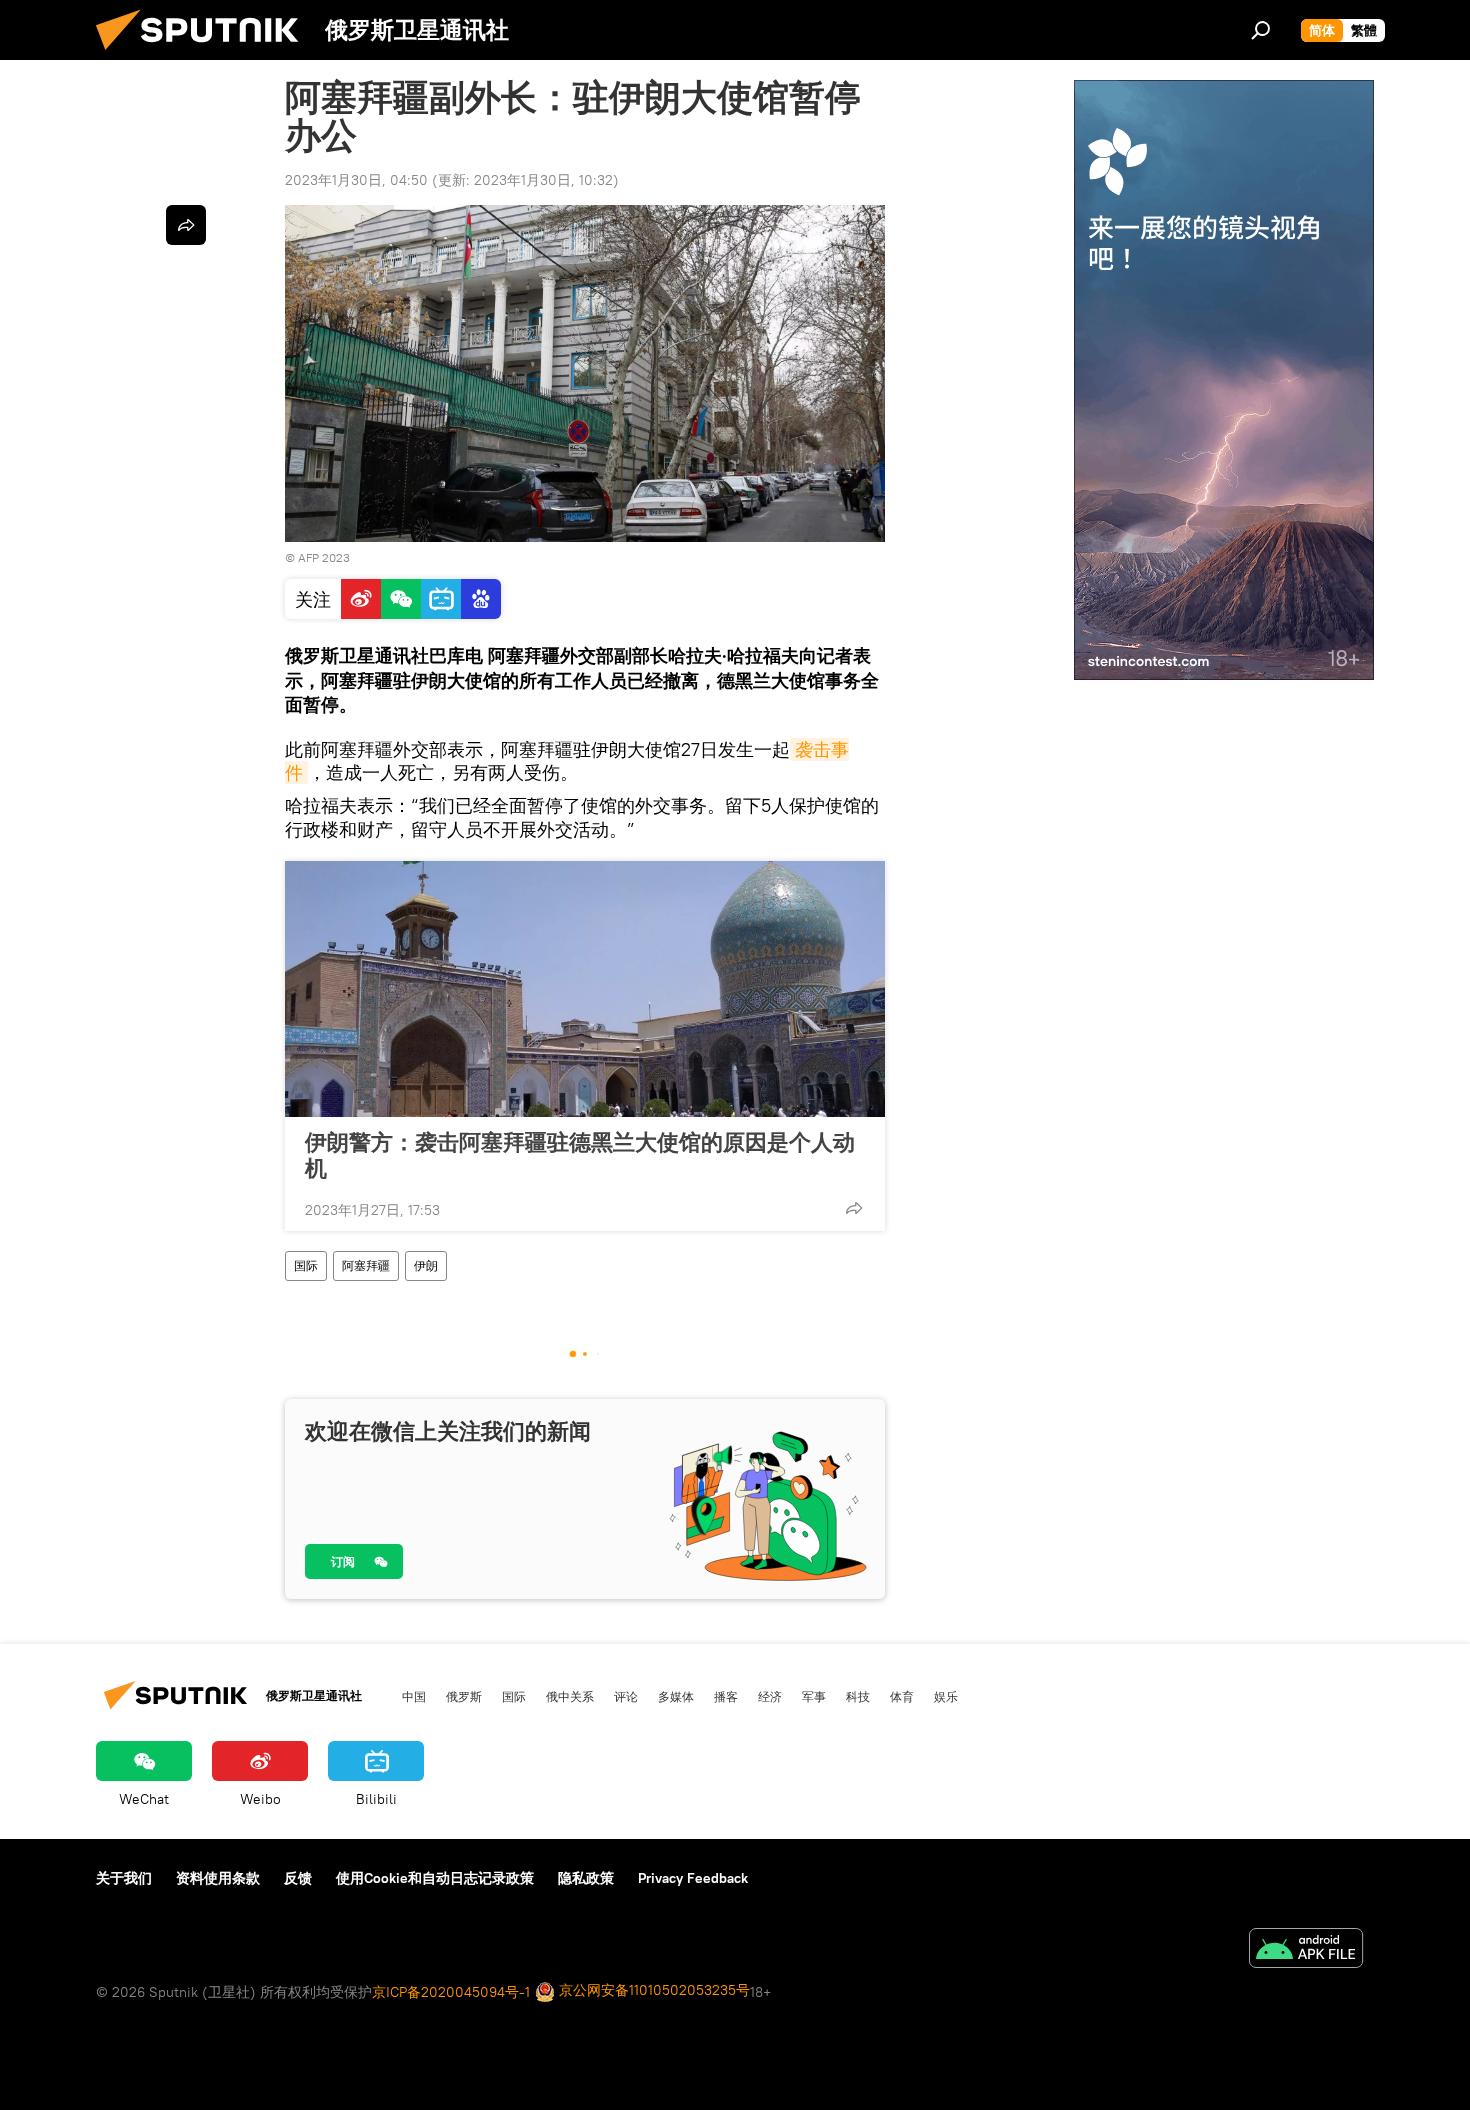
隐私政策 (586, 1878)
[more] (854, 1208)
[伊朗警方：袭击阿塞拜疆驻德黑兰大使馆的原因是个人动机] (585, 989)
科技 (858, 1696)
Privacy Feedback (693, 1878)
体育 (902, 1696)
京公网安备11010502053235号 (652, 1990)
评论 (626, 1696)
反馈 (298, 1878)
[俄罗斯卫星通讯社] (205, 55)
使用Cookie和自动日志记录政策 (435, 1878)
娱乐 (946, 1696)
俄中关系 (570, 1696)
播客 (726, 1696)
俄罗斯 (464, 1696)
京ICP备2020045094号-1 (451, 1992)
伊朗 (426, 1265)
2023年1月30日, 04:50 (356, 180)
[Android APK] (1306, 1950)
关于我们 (124, 1878)
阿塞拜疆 (366, 1265)
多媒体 (676, 1696)
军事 (814, 1696)
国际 (306, 1265)
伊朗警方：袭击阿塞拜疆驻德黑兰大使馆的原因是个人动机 (580, 1155)
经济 (770, 1696)
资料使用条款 (218, 1878)
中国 (414, 1696)
